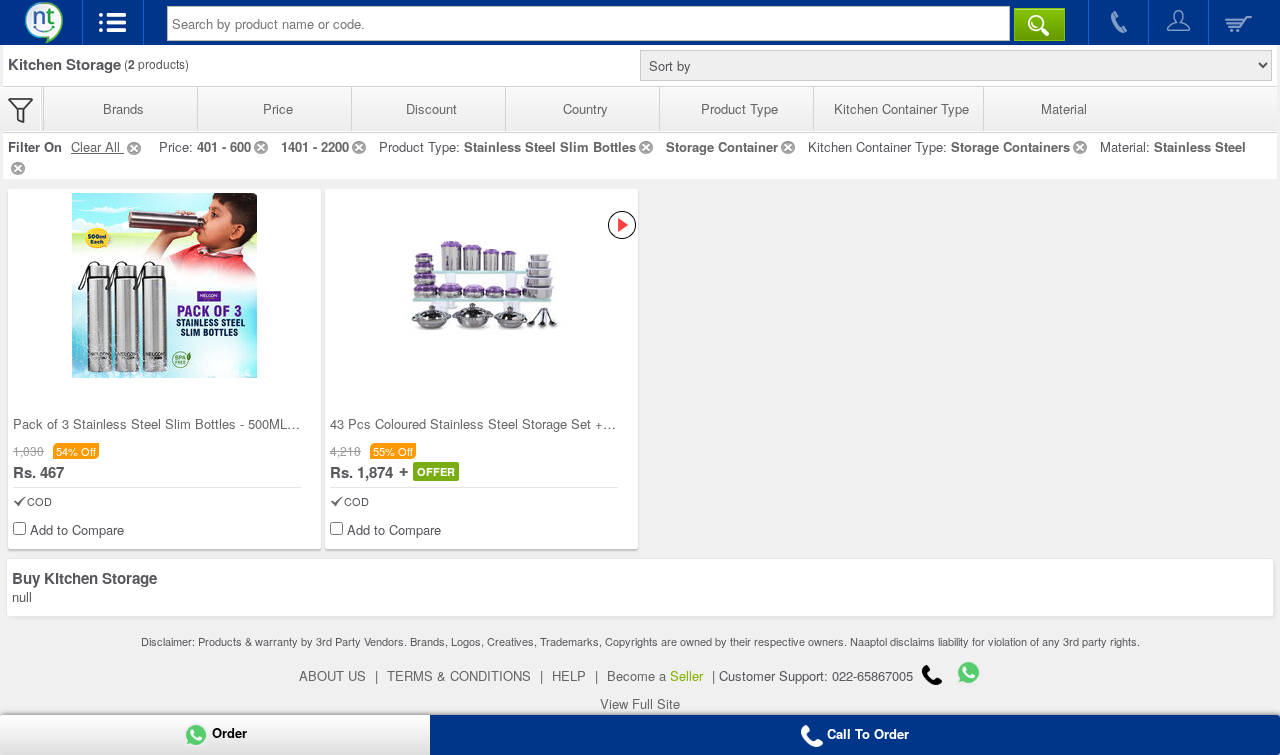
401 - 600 (224, 146)
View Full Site (640, 703)
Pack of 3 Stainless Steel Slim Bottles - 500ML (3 (157, 423)
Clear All (97, 146)
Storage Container (722, 146)
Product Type (739, 108)
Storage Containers (1010, 146)
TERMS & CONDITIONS (459, 675)
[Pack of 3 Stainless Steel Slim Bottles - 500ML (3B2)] (164, 285)
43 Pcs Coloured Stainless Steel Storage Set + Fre (478, 423)
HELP (569, 675)
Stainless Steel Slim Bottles (550, 146)
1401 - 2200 (315, 146)
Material (1064, 108)
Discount (431, 108)
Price (278, 108)
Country (585, 108)
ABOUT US (332, 675)
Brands (123, 108)
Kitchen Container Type (901, 108)
